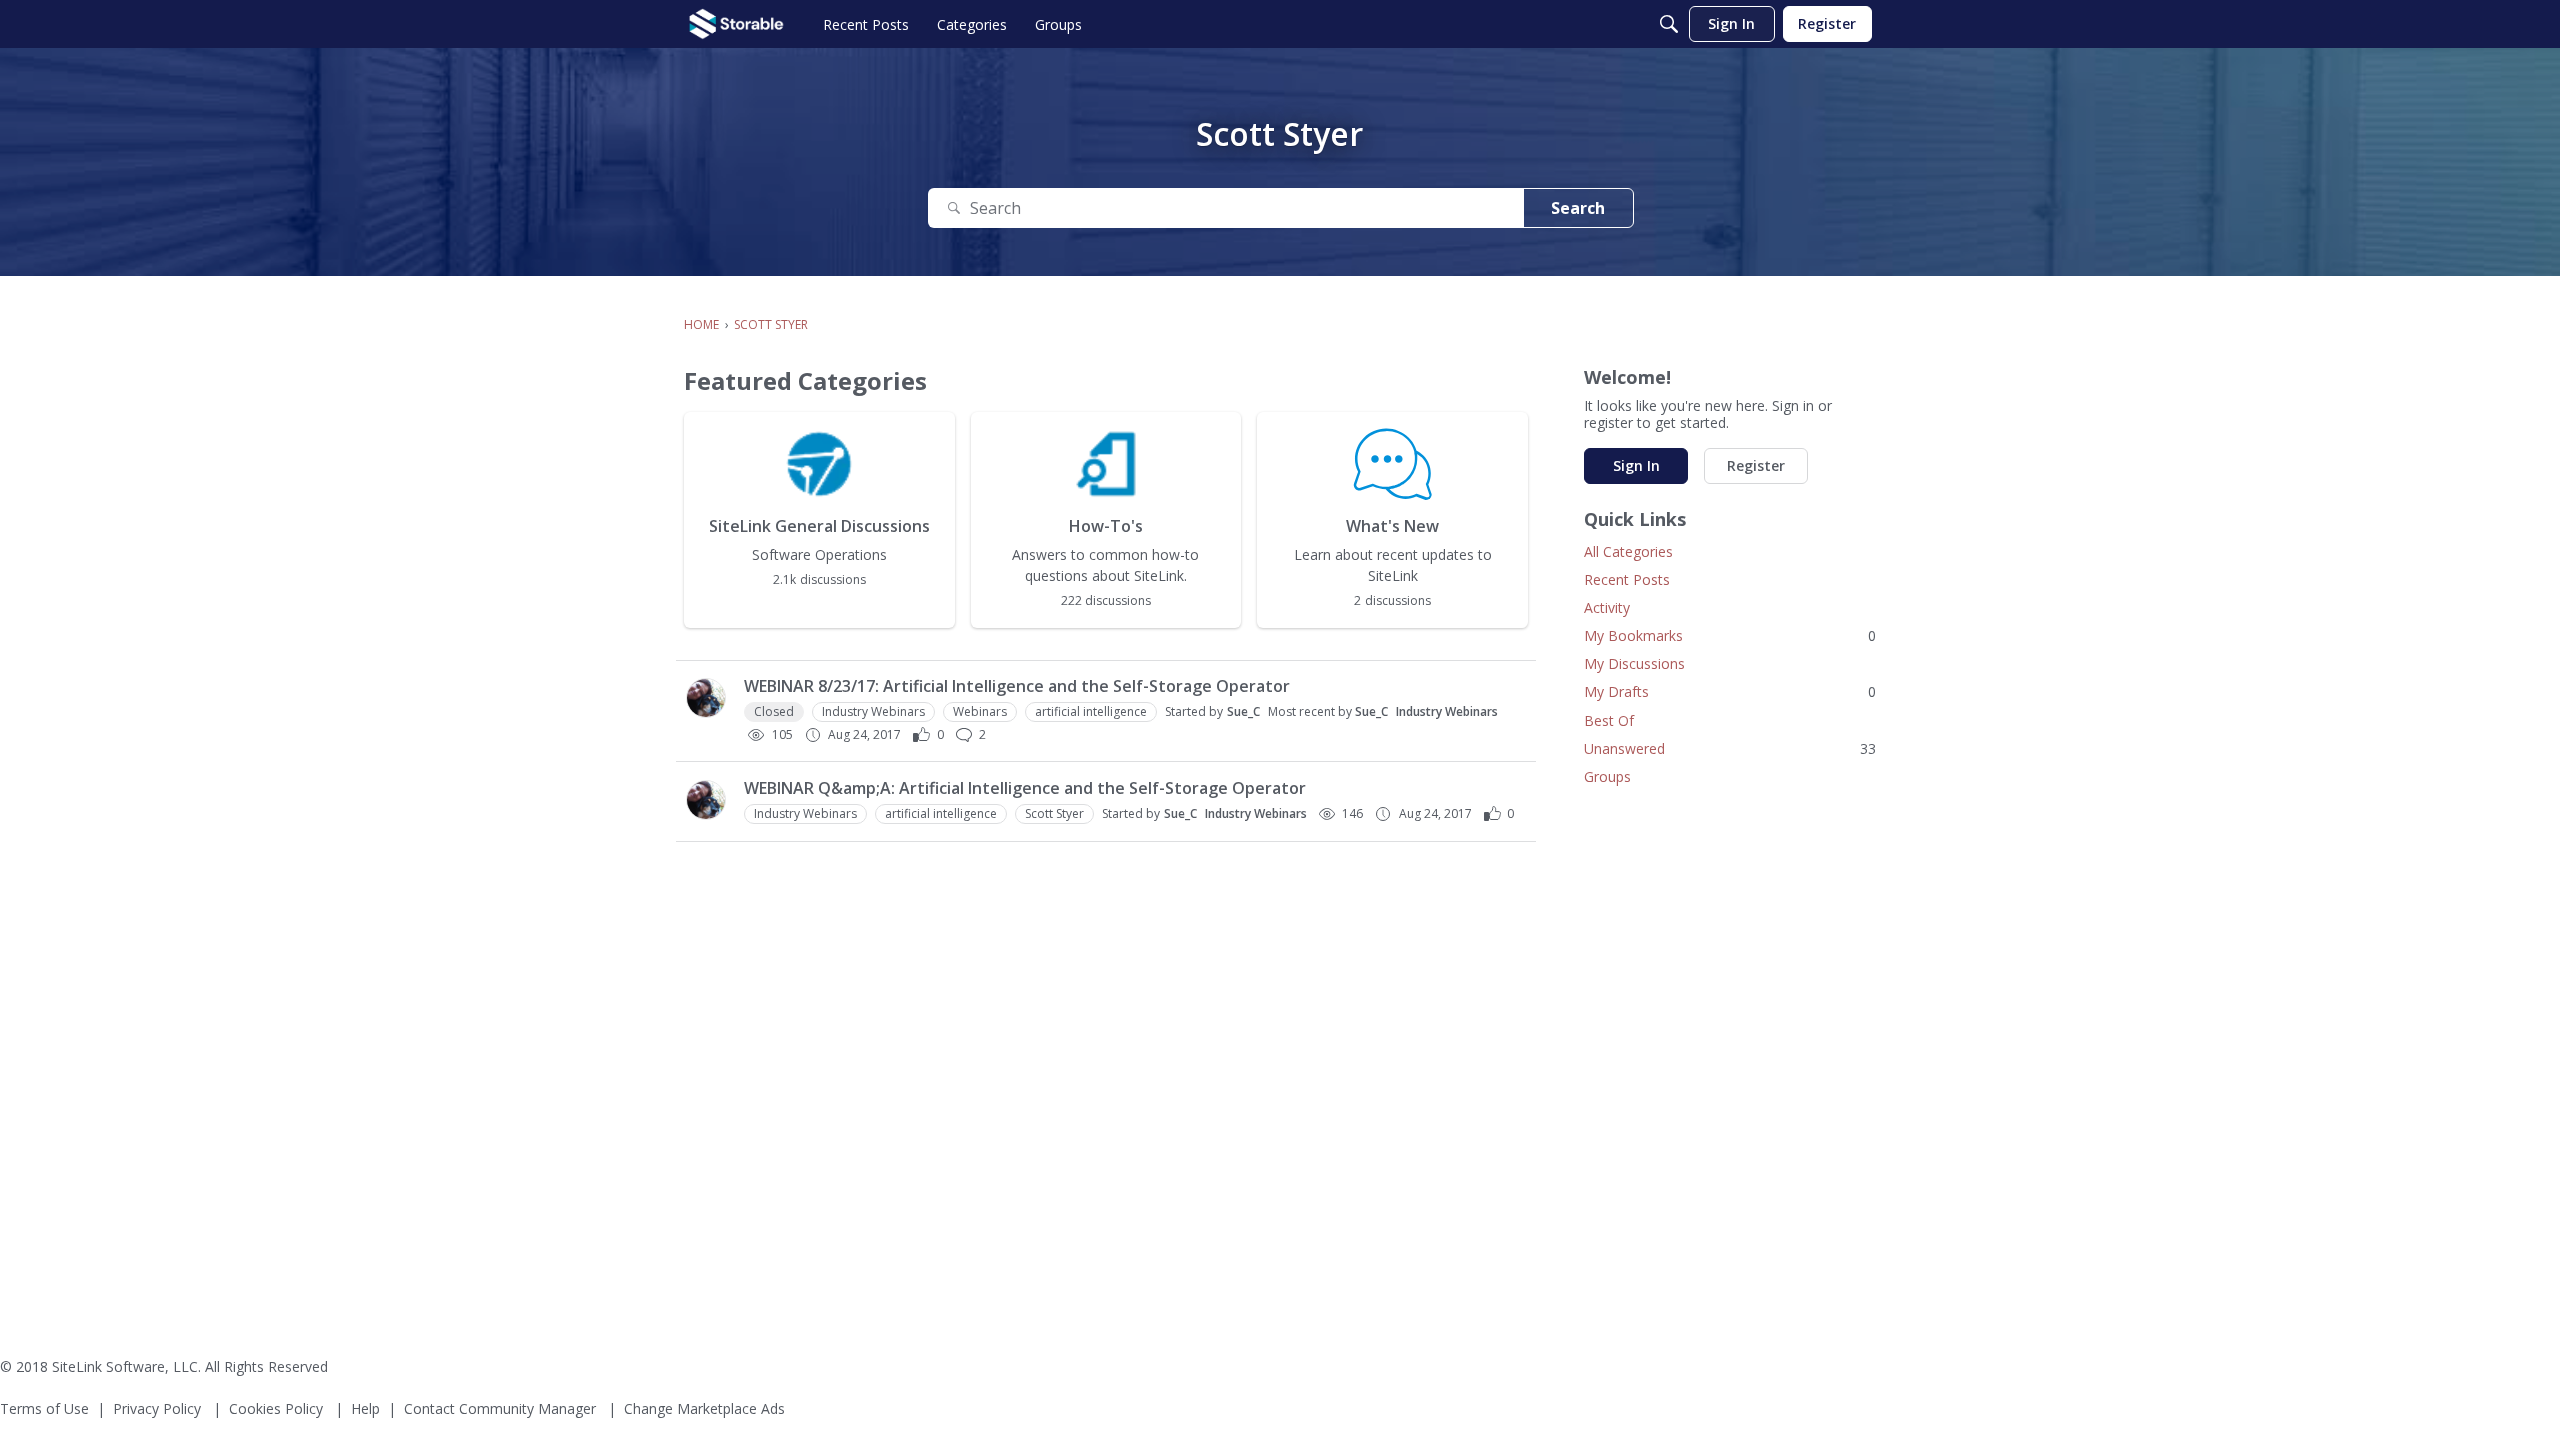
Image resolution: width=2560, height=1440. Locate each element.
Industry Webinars (1447, 711)
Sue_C (1243, 711)
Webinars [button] (980, 711)
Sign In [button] (1636, 465)
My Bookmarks (1730, 635)
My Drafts (1730, 691)
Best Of (1609, 720)
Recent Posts (1627, 579)
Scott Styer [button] (1054, 813)
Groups (1607, 776)
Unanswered (1730, 748)
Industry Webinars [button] (873, 711)
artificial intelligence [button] (1091, 711)
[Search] (1669, 24)
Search (1578, 208)
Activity (1607, 607)
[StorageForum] (736, 24)
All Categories (1628, 551)
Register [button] (1756, 465)
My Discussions (1634, 663)
